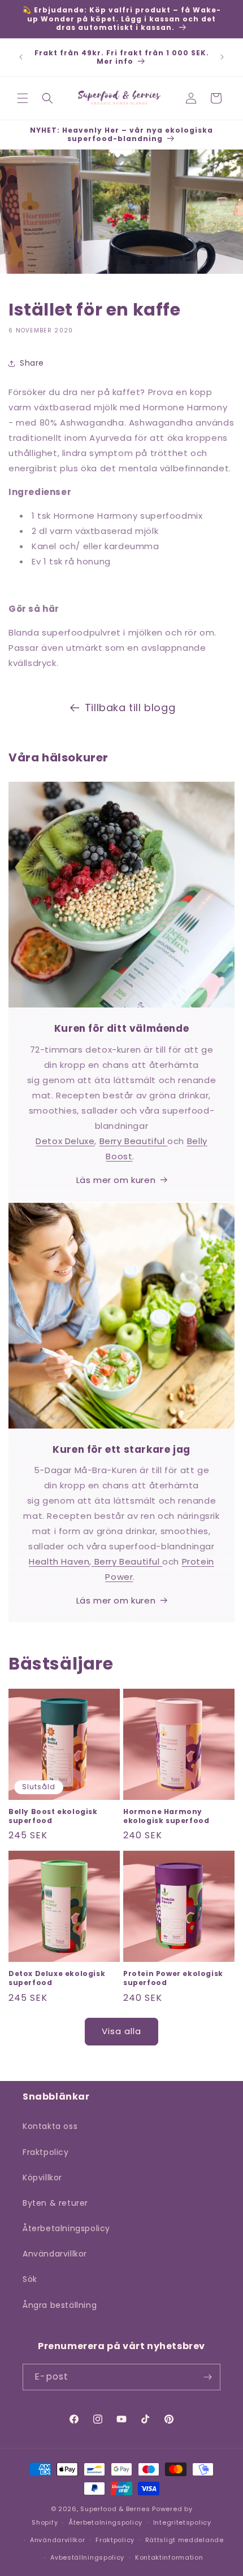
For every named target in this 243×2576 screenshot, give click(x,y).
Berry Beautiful (134, 1141)
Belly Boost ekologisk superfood (53, 1816)
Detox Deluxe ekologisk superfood (57, 1978)
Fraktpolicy (46, 2152)
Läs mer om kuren (116, 1180)
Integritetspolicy (182, 2522)
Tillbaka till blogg (130, 707)
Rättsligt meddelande (185, 2540)
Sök (30, 2279)
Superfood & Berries (115, 2509)
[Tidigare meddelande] (21, 57)
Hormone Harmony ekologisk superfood (166, 1816)
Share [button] (32, 363)
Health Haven (59, 1561)
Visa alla (121, 2031)
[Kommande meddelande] (222, 57)
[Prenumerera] (207, 2377)
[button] (23, 98)
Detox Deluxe (65, 1141)
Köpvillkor (42, 2178)
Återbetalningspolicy (66, 2228)
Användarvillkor (55, 2254)
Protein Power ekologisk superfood (173, 1978)
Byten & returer (55, 2203)
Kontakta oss (50, 2126)
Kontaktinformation (169, 2557)
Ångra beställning (60, 2305)
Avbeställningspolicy (87, 2557)
